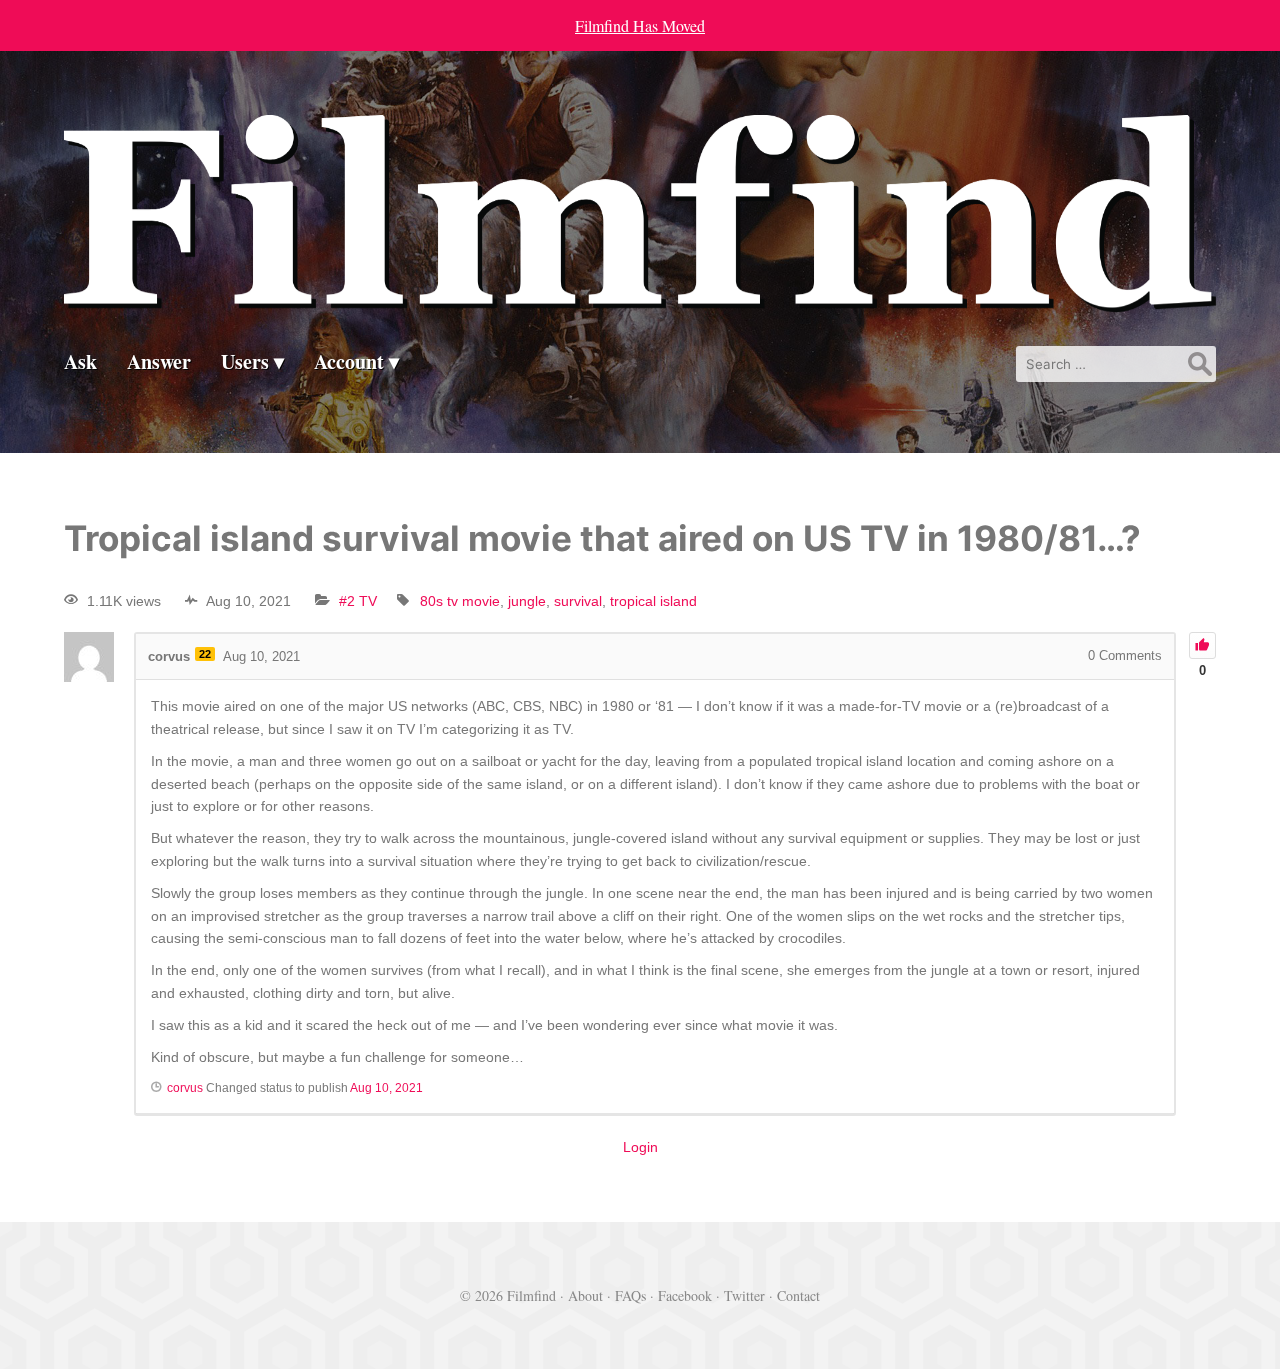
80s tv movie (460, 601)
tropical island (653, 601)
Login (640, 1147)
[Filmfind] (640, 296)
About (585, 1295)
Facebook (685, 1295)
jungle (527, 601)
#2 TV (358, 601)
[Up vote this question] (1202, 645)
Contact (798, 1295)
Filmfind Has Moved (640, 25)
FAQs (630, 1295)
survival (578, 601)
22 (205, 654)
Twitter (744, 1295)
